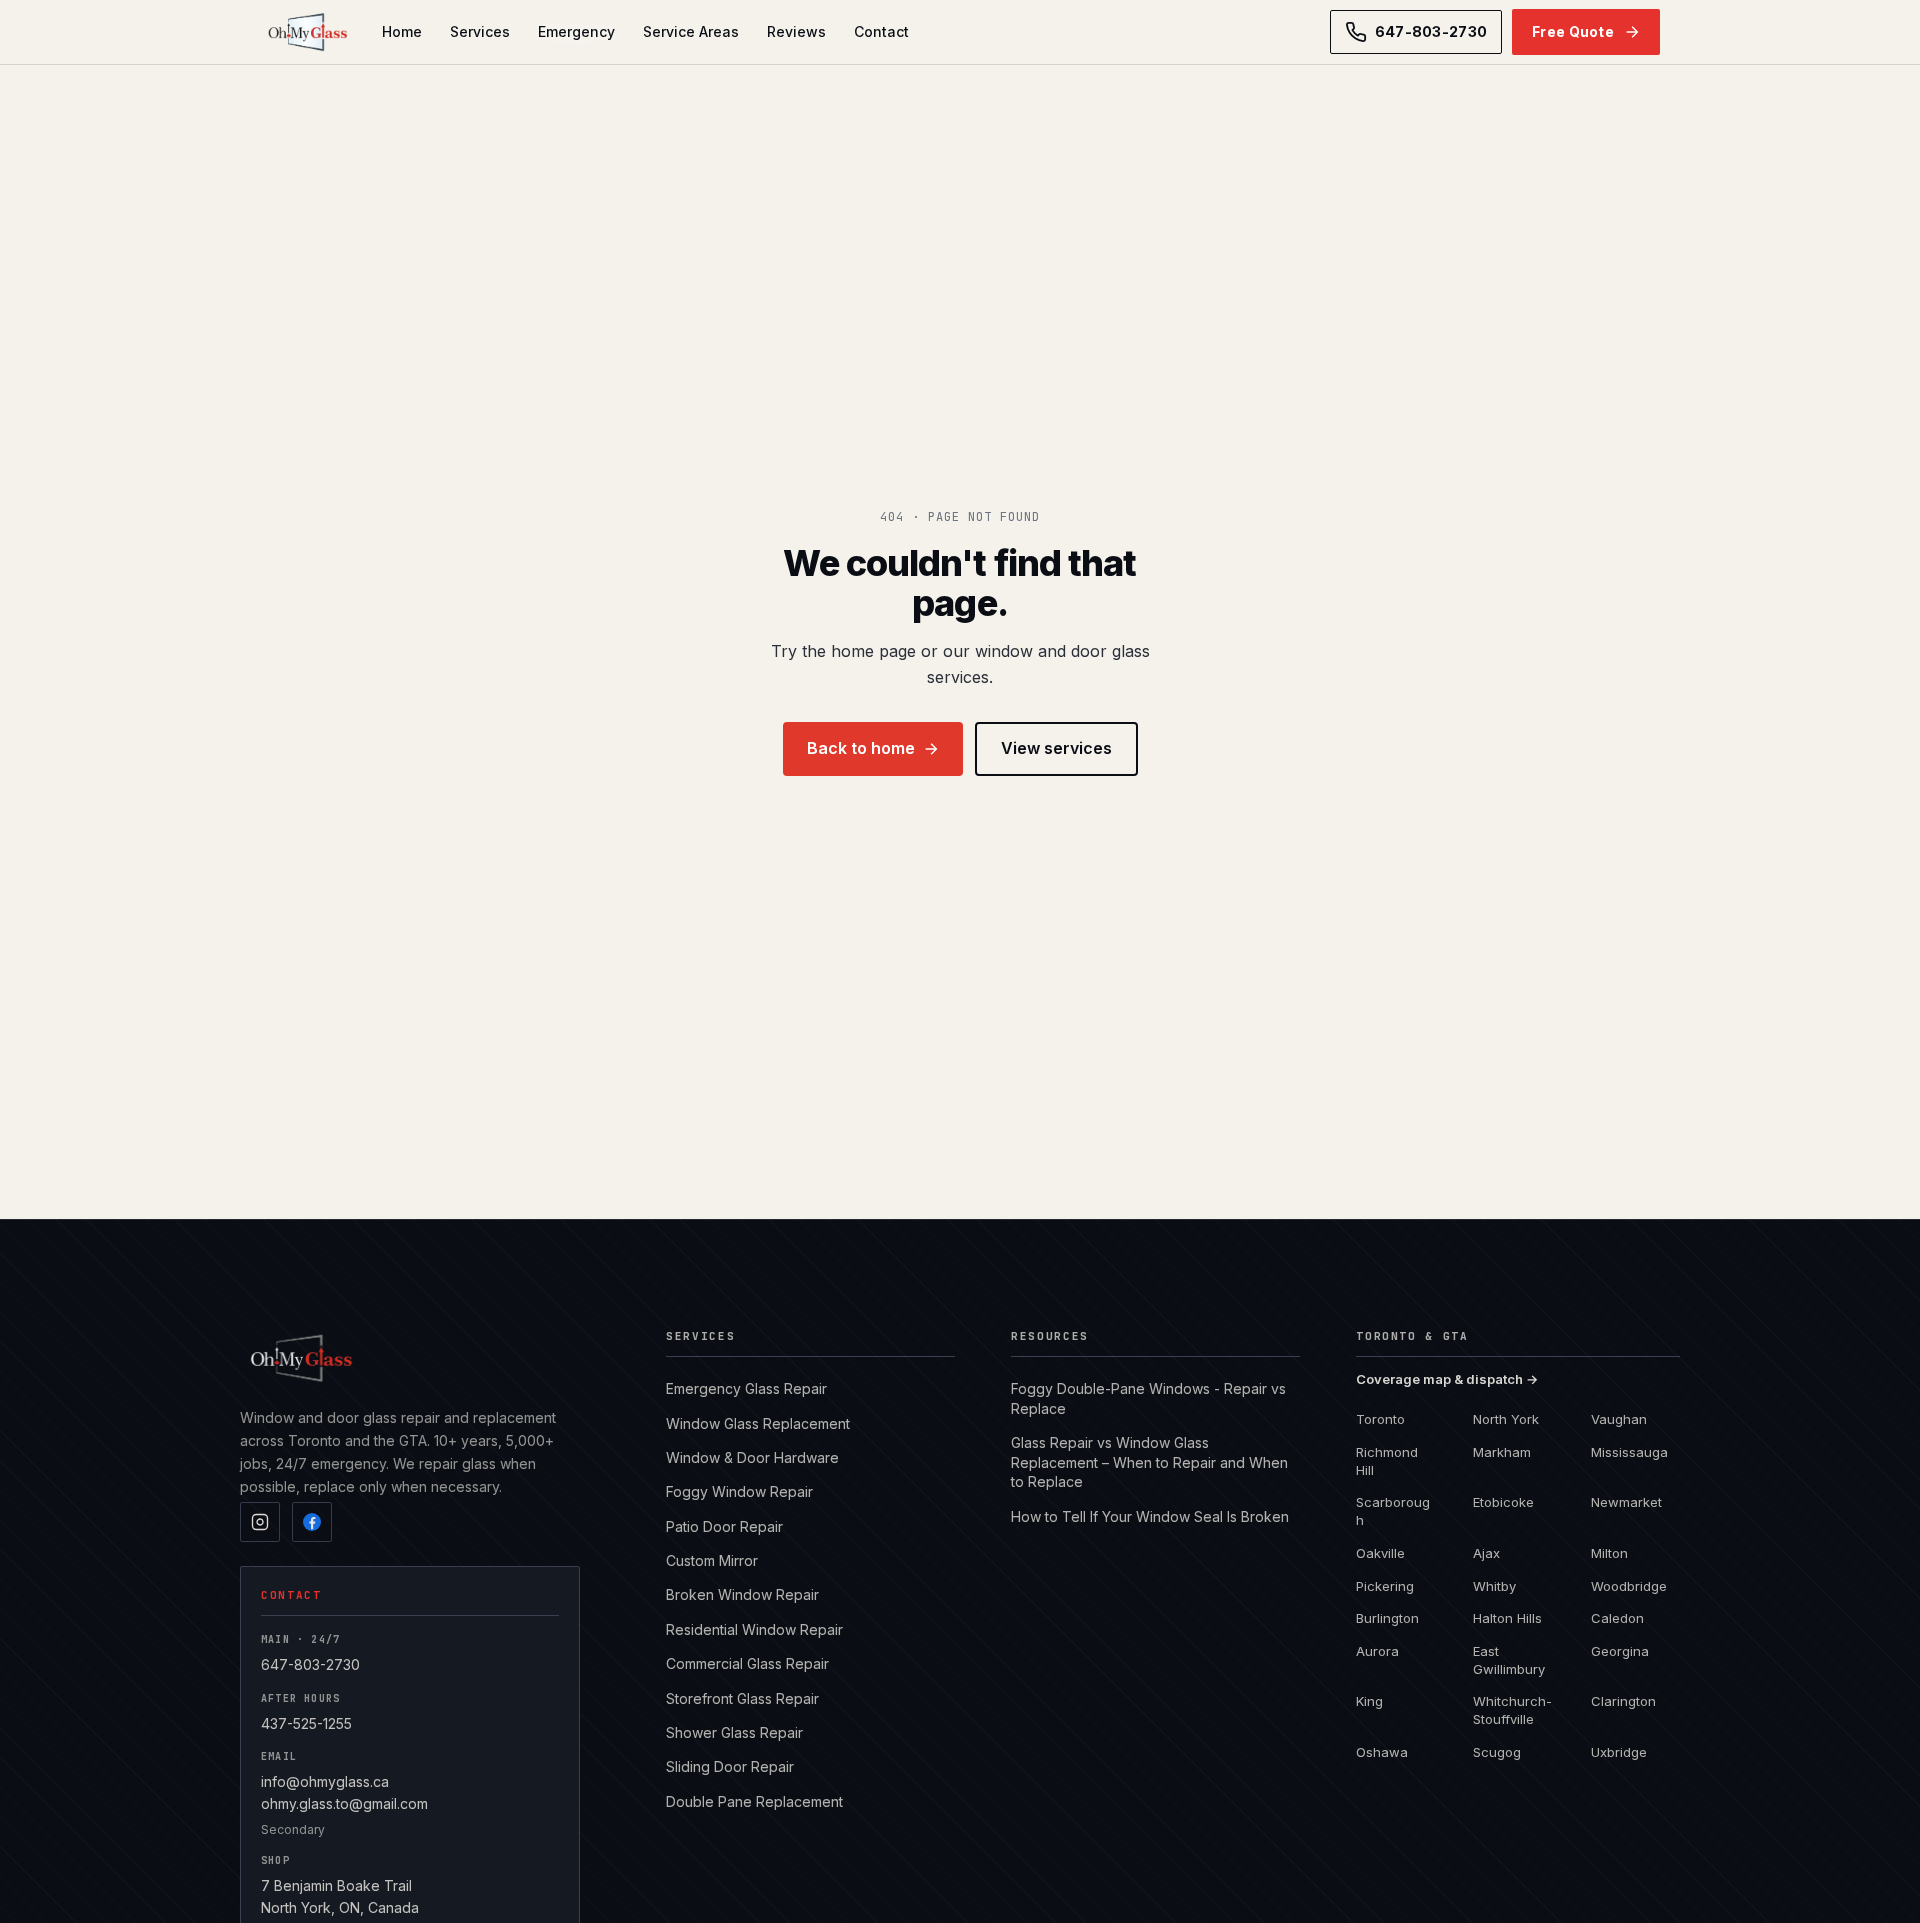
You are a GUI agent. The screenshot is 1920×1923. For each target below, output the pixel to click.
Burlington (1387, 1618)
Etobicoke (1503, 1502)
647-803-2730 (310, 1664)
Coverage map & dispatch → (1447, 1379)
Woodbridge (1629, 1586)
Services (480, 31)
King (1369, 1701)
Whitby (1494, 1586)
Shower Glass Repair (734, 1732)
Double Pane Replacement (754, 1801)
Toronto (1380, 1419)
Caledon (1617, 1618)
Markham (1502, 1452)
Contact (881, 31)
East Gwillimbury (1509, 1660)
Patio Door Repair (724, 1526)
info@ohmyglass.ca (325, 1781)
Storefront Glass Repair (742, 1698)
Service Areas (691, 31)
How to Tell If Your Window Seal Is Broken (1150, 1516)
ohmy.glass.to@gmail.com (344, 1803)
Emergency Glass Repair (746, 1388)
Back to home (861, 748)
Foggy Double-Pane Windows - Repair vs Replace (1148, 1398)
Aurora (1377, 1651)
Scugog (1497, 1752)
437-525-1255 (306, 1723)
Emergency (576, 31)
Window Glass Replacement (758, 1423)
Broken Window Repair (742, 1594)
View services (1056, 748)
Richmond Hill (1387, 1461)
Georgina (1620, 1651)
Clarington (1623, 1701)
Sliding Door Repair (730, 1766)
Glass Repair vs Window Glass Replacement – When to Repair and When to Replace (1149, 1462)
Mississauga (1629, 1452)
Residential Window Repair (754, 1629)
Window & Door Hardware (752, 1457)
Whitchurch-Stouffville (1512, 1710)
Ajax (1486, 1553)
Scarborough (1393, 1511)
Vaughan (1619, 1419)
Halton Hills (1507, 1618)
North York (1506, 1419)
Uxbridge (1619, 1752)
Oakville (1380, 1553)
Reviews (796, 31)
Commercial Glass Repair (747, 1663)
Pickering (1385, 1586)
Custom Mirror (712, 1560)
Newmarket (1626, 1502)
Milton (1609, 1553)
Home (402, 31)
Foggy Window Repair (739, 1491)
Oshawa (1382, 1752)
